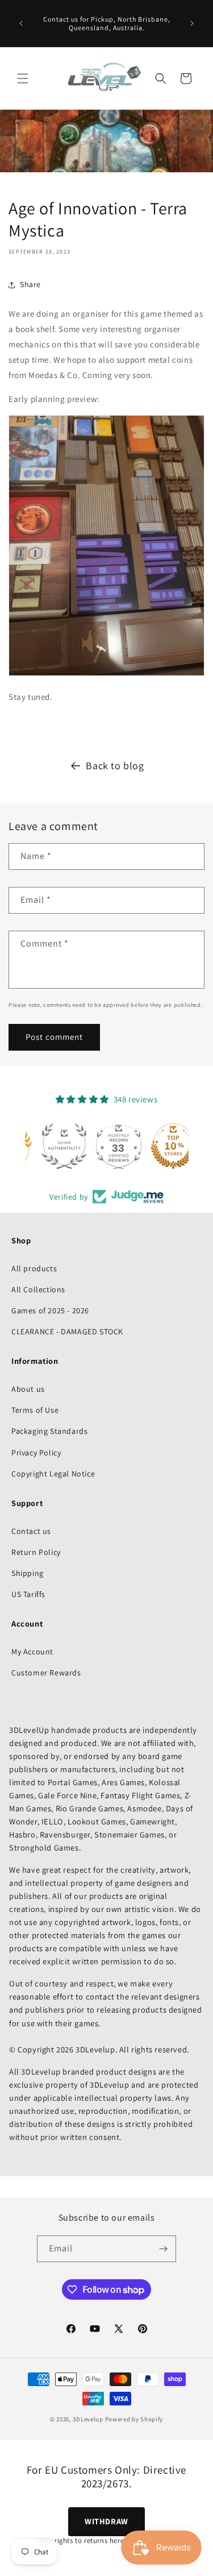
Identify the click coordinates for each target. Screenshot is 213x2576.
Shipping (28, 1573)
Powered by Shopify (134, 2419)
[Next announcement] (192, 23)
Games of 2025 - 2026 (50, 1310)
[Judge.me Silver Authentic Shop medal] (52, 1146)
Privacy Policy (36, 1453)
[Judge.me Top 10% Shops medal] (161, 1146)
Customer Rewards (46, 1673)
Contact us (31, 1531)
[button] (23, 78)
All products (34, 1268)
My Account (32, 1652)
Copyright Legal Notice (53, 1474)
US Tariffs (28, 1594)
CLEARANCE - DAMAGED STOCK (67, 1331)
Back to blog (115, 766)
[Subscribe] (163, 2249)
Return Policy (36, 1552)
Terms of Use (35, 1410)
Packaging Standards (49, 1431)
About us (28, 1389)
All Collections (38, 1289)
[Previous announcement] (21, 23)
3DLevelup (88, 2419)
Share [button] (30, 284)
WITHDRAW (106, 2521)
